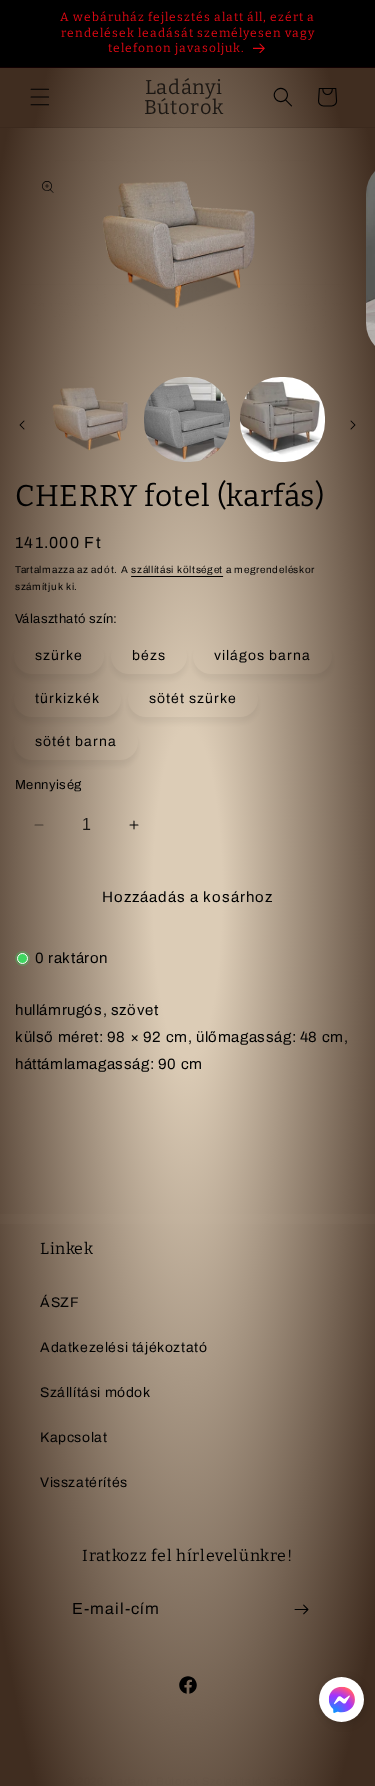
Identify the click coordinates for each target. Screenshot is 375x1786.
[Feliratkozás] (302, 1609)
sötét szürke (193, 698)
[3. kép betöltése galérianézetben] (282, 419)
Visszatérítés (84, 1482)
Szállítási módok (95, 1392)
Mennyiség (48, 785)
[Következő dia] (353, 425)
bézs (149, 655)
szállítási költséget (177, 569)
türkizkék (67, 698)
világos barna (262, 655)
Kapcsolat (73, 1437)
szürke (59, 655)
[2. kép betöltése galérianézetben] (186, 419)
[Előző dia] (22, 425)
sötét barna (76, 741)
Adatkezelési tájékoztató (123, 1347)
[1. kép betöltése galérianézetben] (91, 419)
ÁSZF (59, 1302)
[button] (40, 97)
